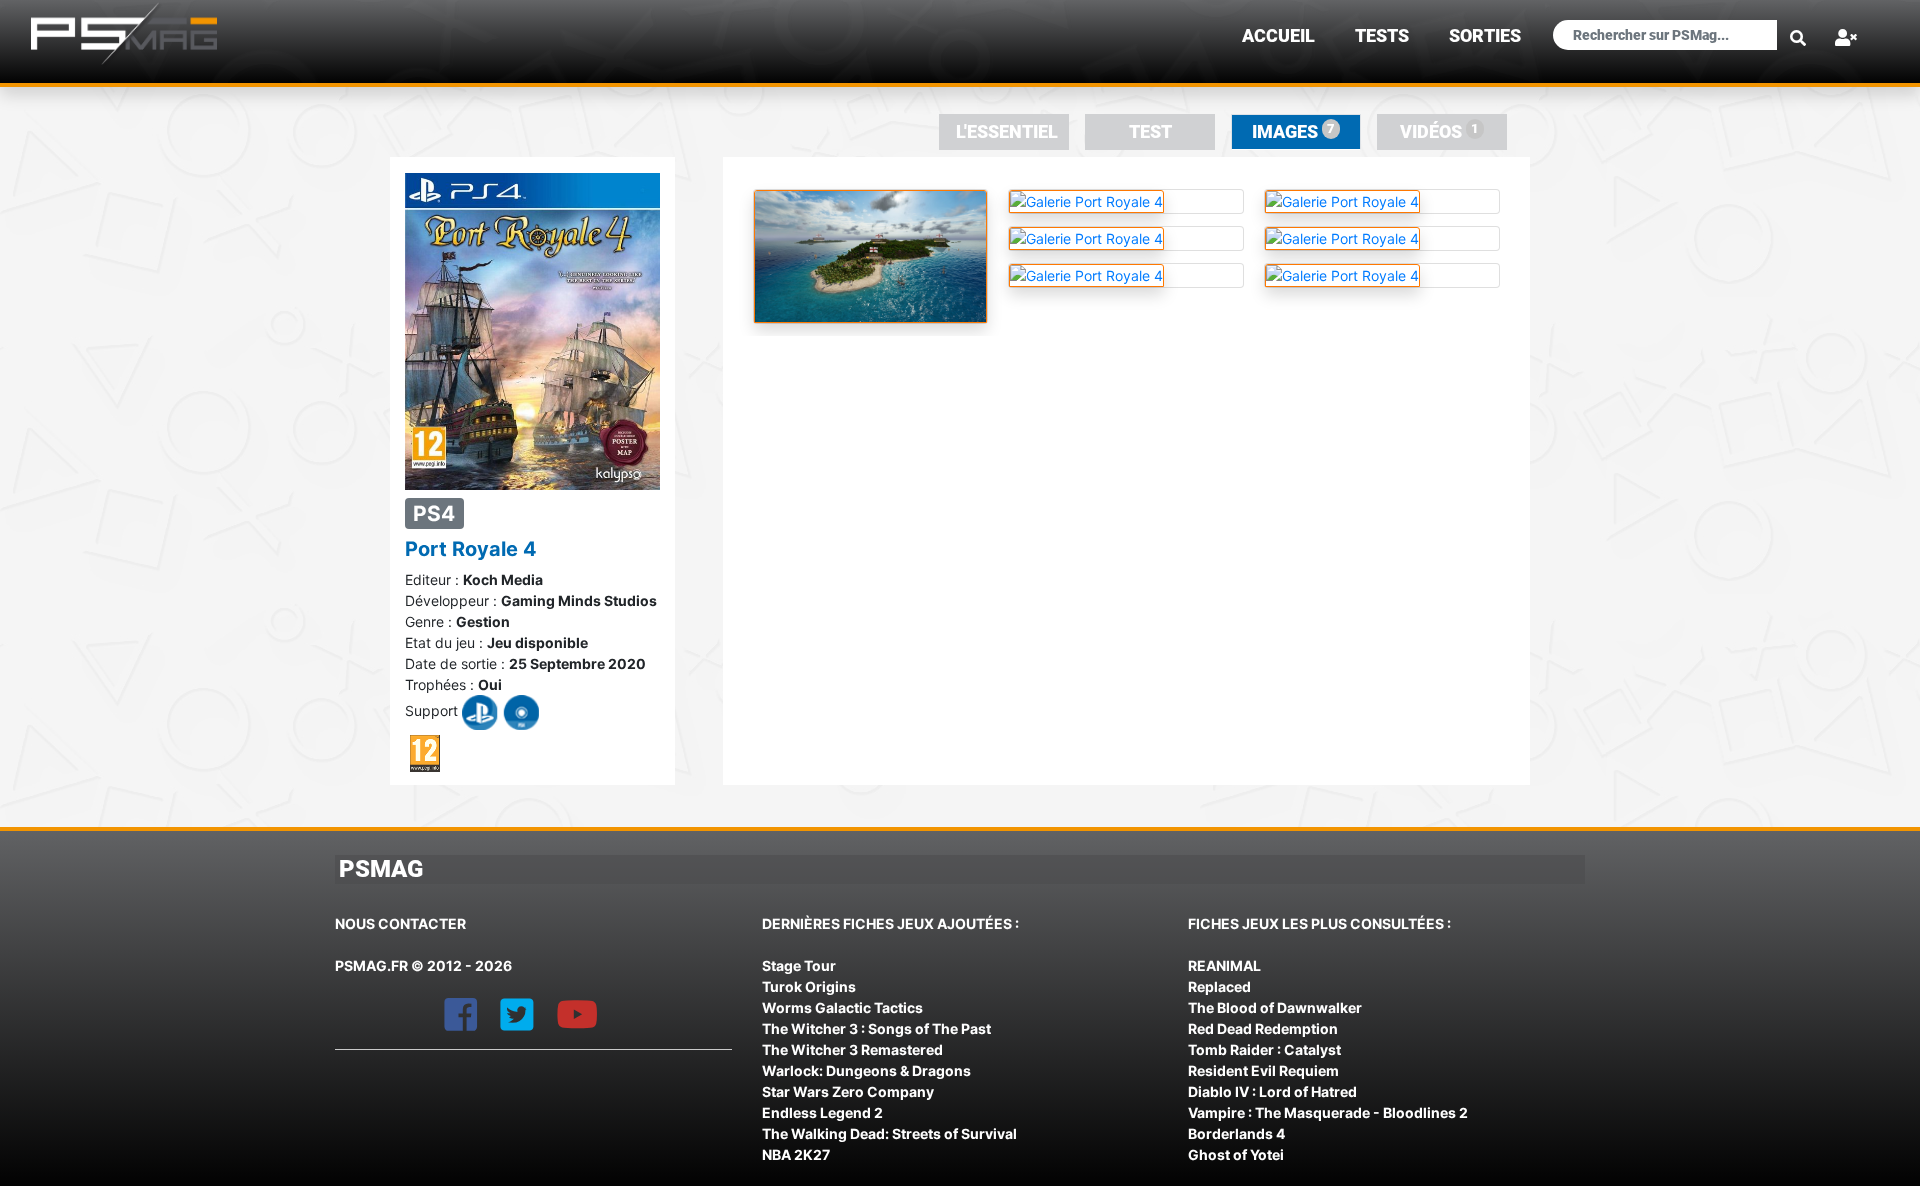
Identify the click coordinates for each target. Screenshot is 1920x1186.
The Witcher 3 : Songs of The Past (876, 1028)
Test (1150, 132)
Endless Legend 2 (822, 1112)
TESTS (1382, 36)
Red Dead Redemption (1263, 1028)
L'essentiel (1007, 132)
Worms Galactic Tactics (842, 1007)
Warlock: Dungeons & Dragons (866, 1070)
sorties (1485, 36)
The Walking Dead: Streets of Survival (889, 1133)
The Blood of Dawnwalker (1275, 1007)
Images (1293, 131)
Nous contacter (400, 923)
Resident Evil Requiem (1263, 1070)
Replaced (1219, 986)
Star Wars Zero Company (848, 1091)
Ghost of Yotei (1236, 1154)
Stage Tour (799, 965)
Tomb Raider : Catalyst (1264, 1049)
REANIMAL (1224, 965)
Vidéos (1439, 131)
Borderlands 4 (1236, 1133)
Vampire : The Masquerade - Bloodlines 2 (1328, 1112)
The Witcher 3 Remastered (852, 1049)
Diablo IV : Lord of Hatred (1272, 1091)
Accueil (1278, 36)
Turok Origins (809, 986)
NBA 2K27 (796, 1154)
